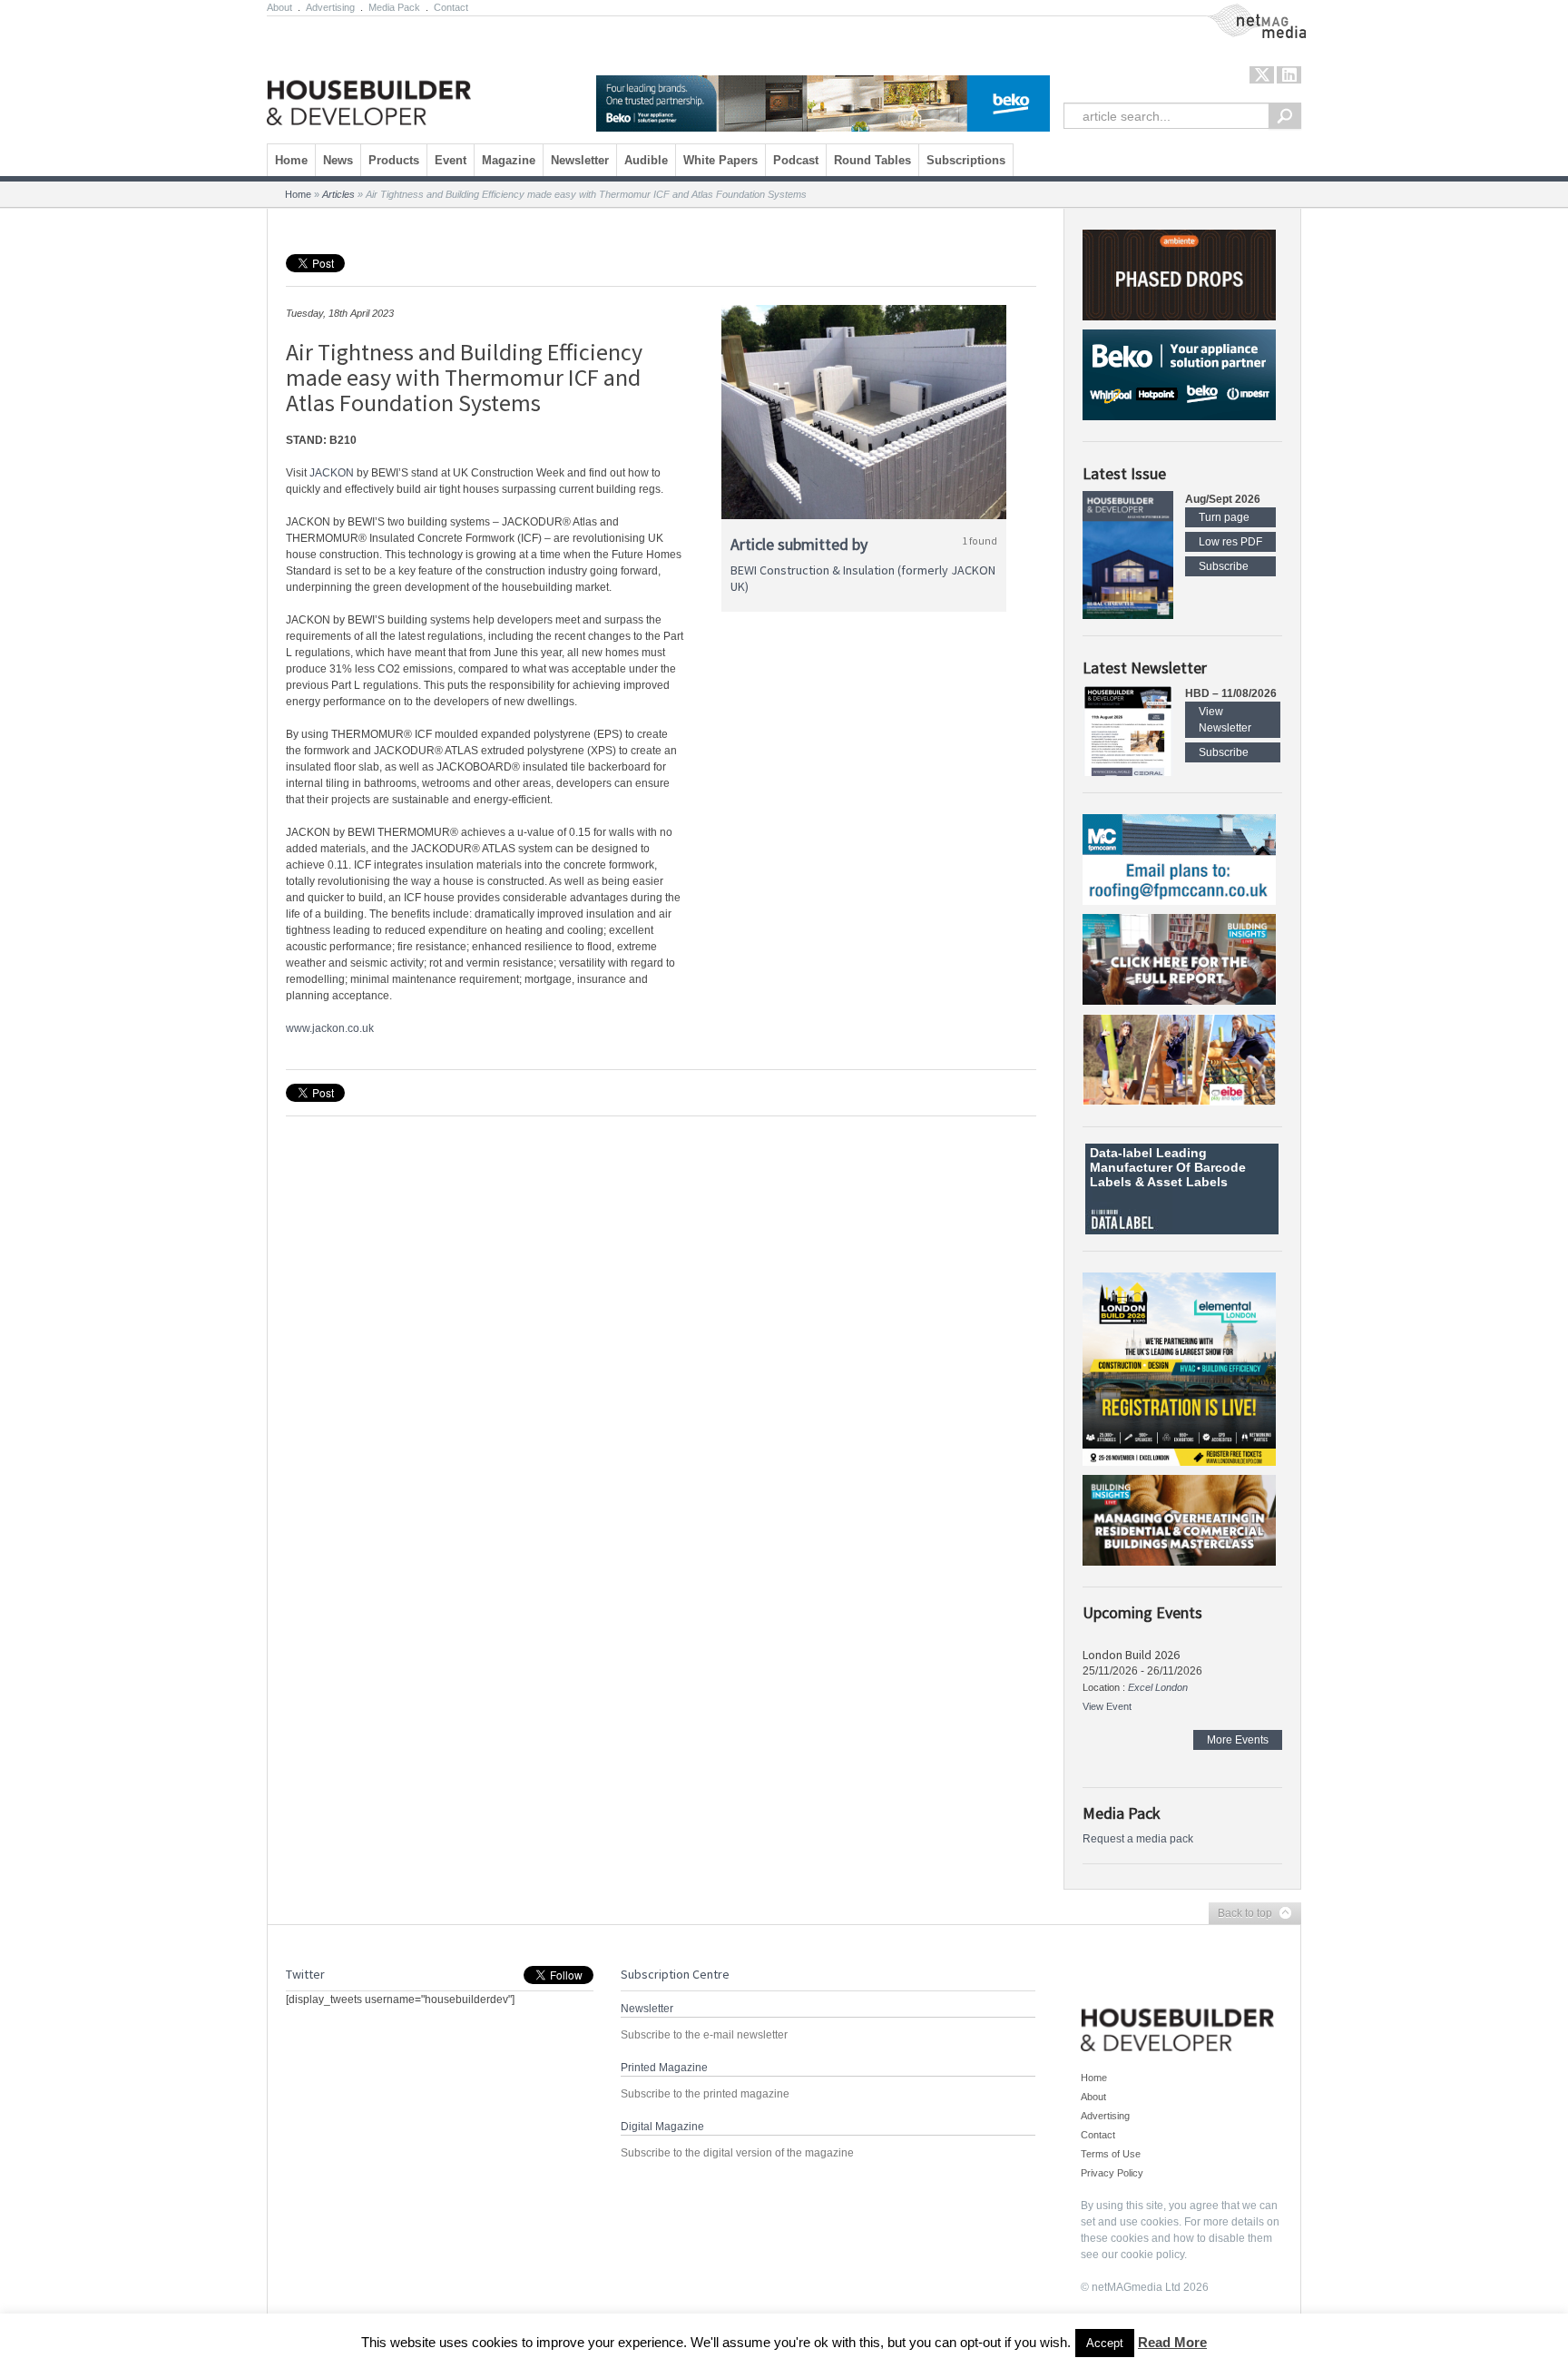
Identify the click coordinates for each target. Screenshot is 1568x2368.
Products (394, 160)
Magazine (509, 160)
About (279, 7)
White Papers (720, 160)
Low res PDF (1230, 542)
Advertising (330, 7)
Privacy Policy (1112, 2173)
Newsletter (580, 160)
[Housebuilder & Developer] (369, 75)
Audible (646, 160)
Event (451, 160)
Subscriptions (966, 160)
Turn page (1224, 517)
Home (291, 160)
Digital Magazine (662, 2127)
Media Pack (394, 7)
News (338, 160)
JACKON (332, 473)
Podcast (796, 160)
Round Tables (872, 160)
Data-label (1121, 1153)
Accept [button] (1105, 2343)
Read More (1172, 2342)
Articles (338, 194)
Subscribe (1224, 566)
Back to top (1240, 1914)
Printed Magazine (664, 2068)
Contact (451, 7)
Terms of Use (1111, 2154)
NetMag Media (1242, 12)
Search (1285, 116)
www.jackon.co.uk (330, 1028)
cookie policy (1152, 2255)
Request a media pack (1138, 1839)
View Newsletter (1225, 720)
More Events (1238, 1740)
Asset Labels (1187, 1182)
